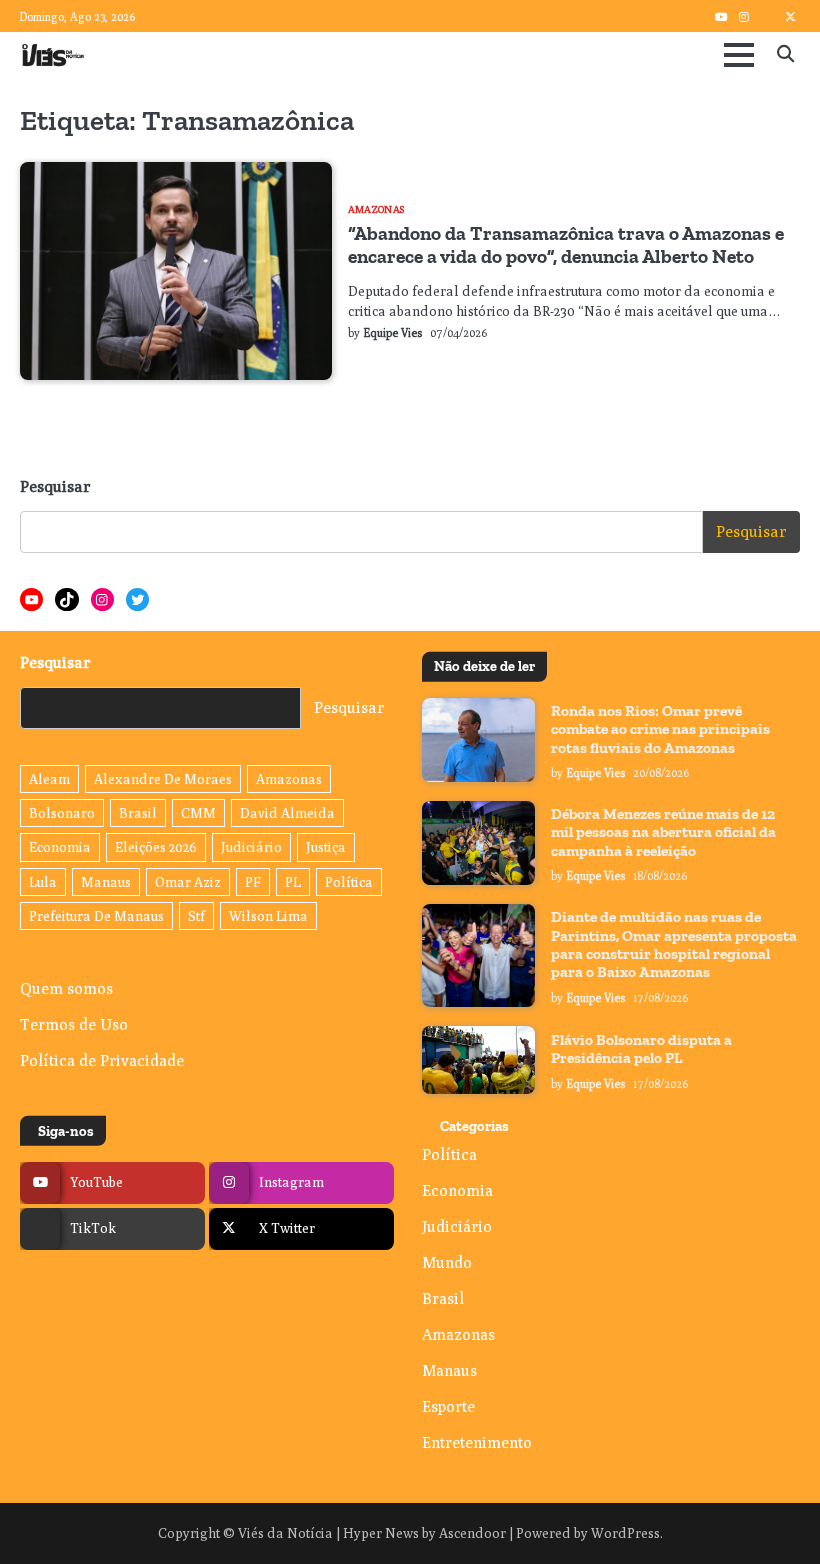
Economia (60, 847)
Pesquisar (55, 486)
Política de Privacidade (102, 1060)
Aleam (49, 779)
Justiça (326, 847)
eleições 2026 (156, 847)
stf (196, 916)
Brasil (138, 813)
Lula (43, 882)
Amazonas (376, 209)
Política (349, 882)
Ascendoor (472, 1533)
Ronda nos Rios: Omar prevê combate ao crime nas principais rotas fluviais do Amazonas (660, 729)
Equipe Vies (393, 333)
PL (293, 882)
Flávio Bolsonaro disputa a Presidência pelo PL (641, 1049)
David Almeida (287, 813)
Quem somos (66, 988)
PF (253, 882)
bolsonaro (62, 813)
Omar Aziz (188, 882)
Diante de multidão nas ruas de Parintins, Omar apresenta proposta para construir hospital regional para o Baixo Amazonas (674, 944)
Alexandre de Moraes (163, 779)
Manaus (106, 882)
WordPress (625, 1533)
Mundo (447, 1262)
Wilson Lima (268, 916)
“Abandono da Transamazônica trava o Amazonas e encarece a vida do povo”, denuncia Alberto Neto (566, 245)
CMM (198, 813)
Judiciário (251, 847)
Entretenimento (477, 1442)
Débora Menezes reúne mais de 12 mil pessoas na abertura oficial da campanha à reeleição (663, 832)
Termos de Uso (74, 1024)
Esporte (448, 1406)
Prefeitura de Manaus (96, 916)
